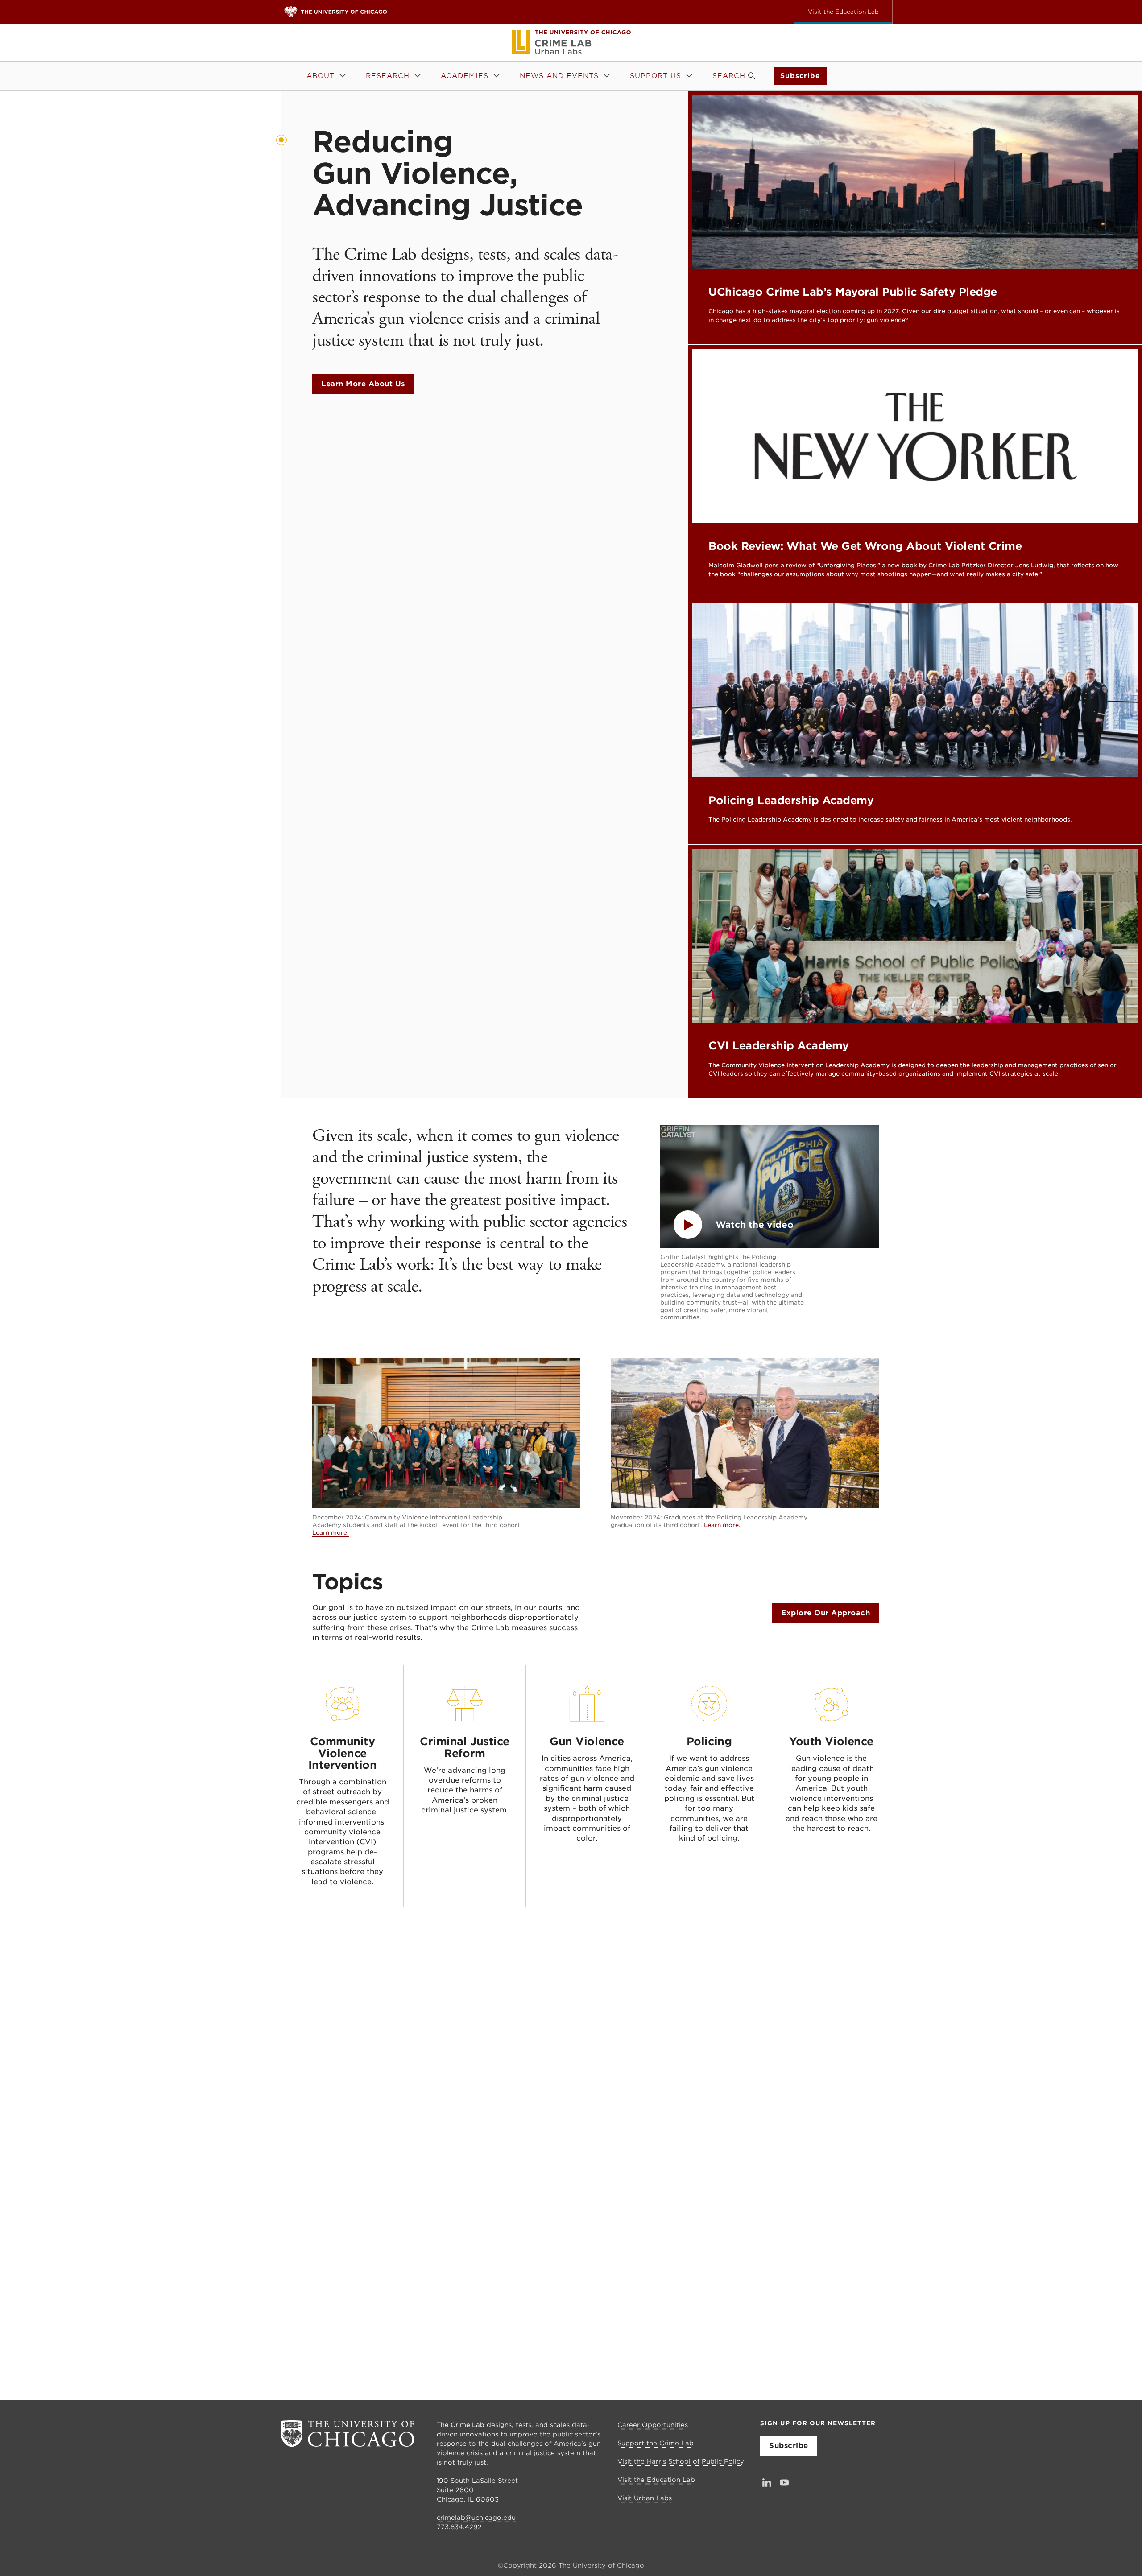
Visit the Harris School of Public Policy (681, 2461)
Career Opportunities (653, 2425)
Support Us (656, 76)
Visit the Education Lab (656, 2480)
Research (388, 76)
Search (729, 76)
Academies (465, 76)
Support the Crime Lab (656, 2443)
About (321, 76)
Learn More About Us (363, 384)
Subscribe (800, 76)
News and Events (559, 76)
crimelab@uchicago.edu (476, 2518)
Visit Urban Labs (645, 2498)
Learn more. (331, 1533)
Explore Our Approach (825, 1613)
